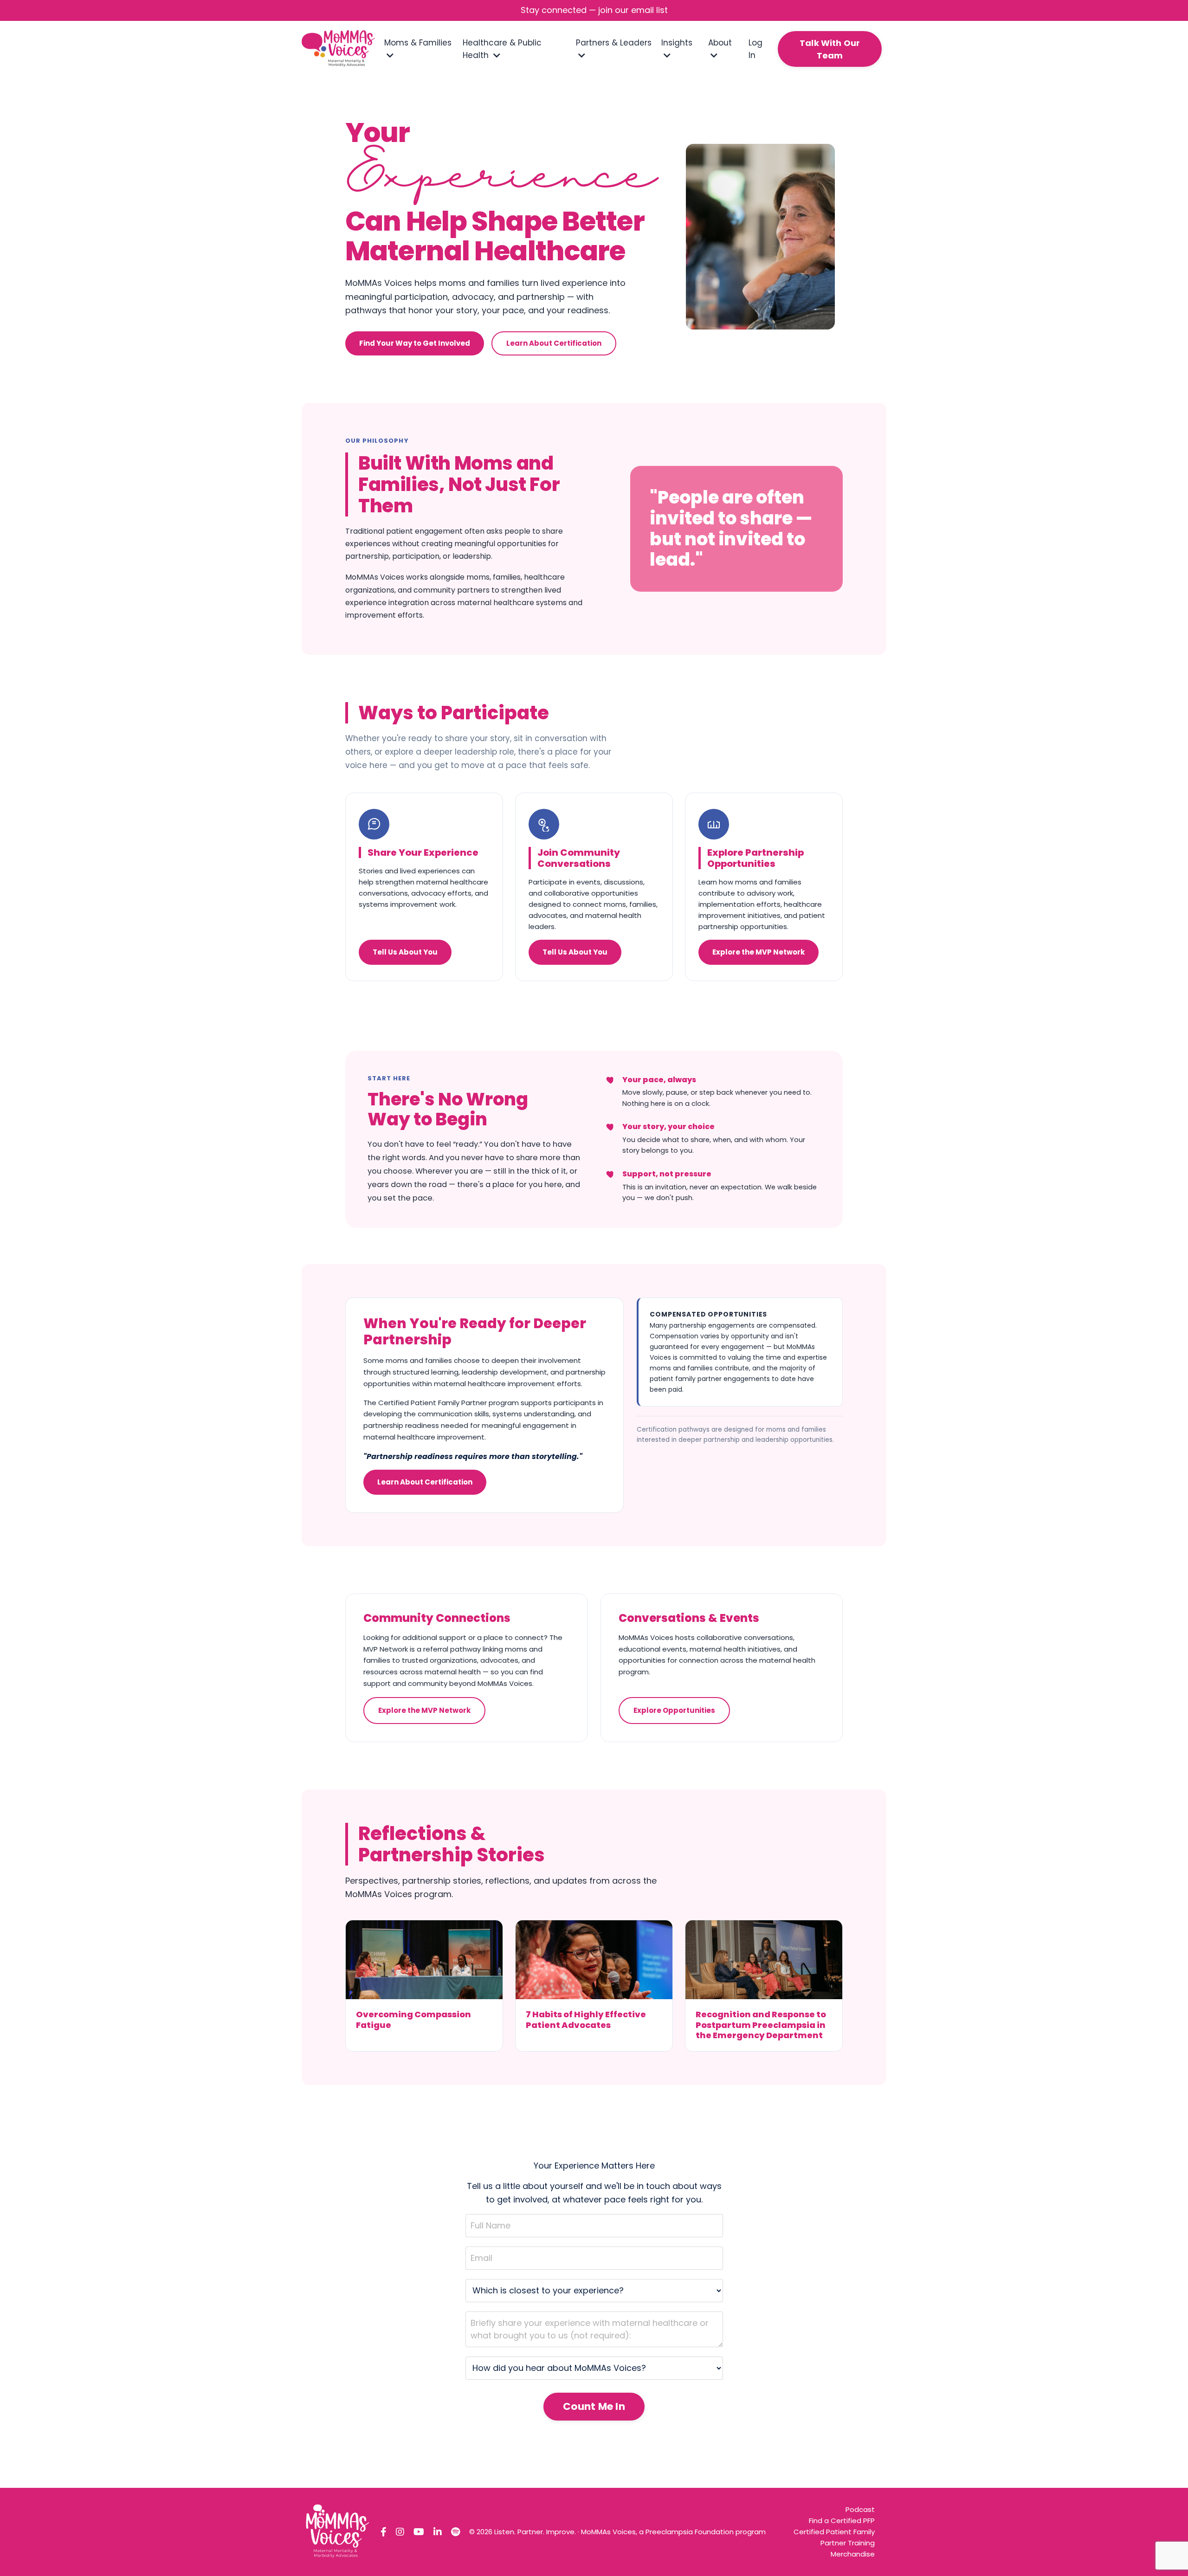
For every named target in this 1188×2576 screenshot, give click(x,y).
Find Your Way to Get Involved (415, 343)
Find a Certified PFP (842, 2521)
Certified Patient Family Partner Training (834, 2537)
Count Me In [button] (594, 2406)
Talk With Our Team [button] (830, 49)
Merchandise (853, 2554)
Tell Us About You (405, 952)
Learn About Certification (554, 343)
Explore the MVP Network (759, 952)
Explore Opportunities (674, 1710)
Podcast (860, 2509)
